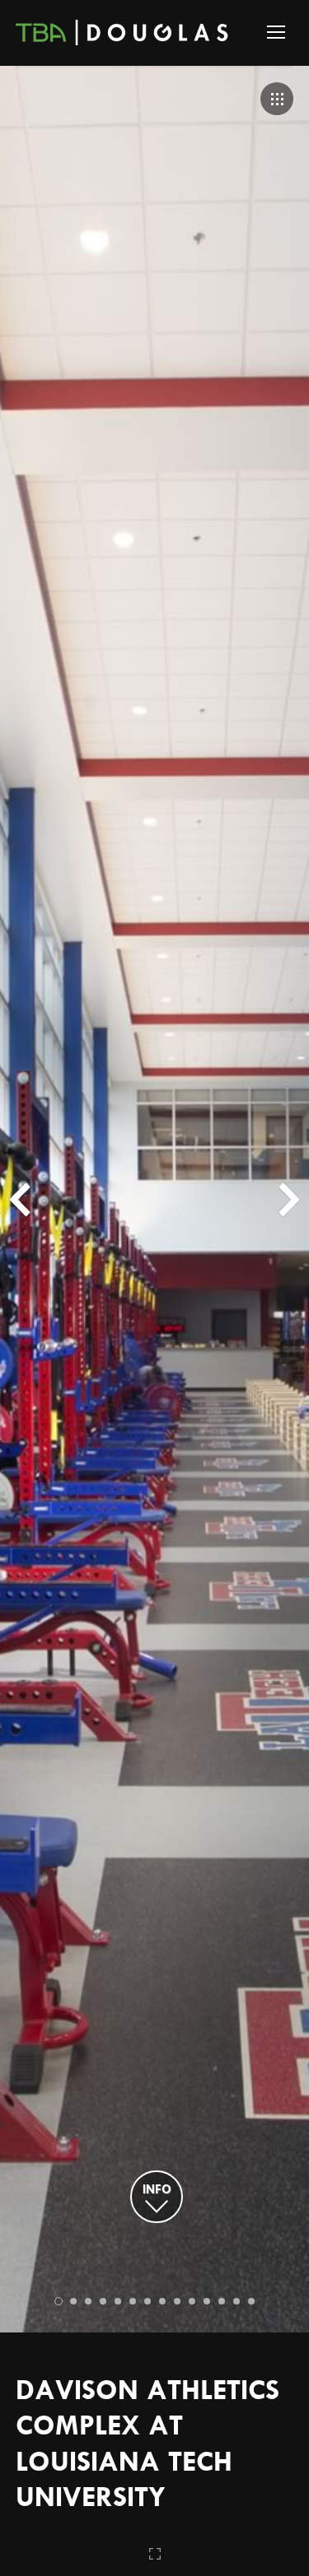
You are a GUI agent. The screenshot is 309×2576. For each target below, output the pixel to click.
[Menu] (276, 32)
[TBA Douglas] (124, 37)
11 (207, 2301)
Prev (20, 1200)
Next (289, 1200)
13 (236, 2301)
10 (192, 2301)
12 (222, 2301)
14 (251, 2301)
